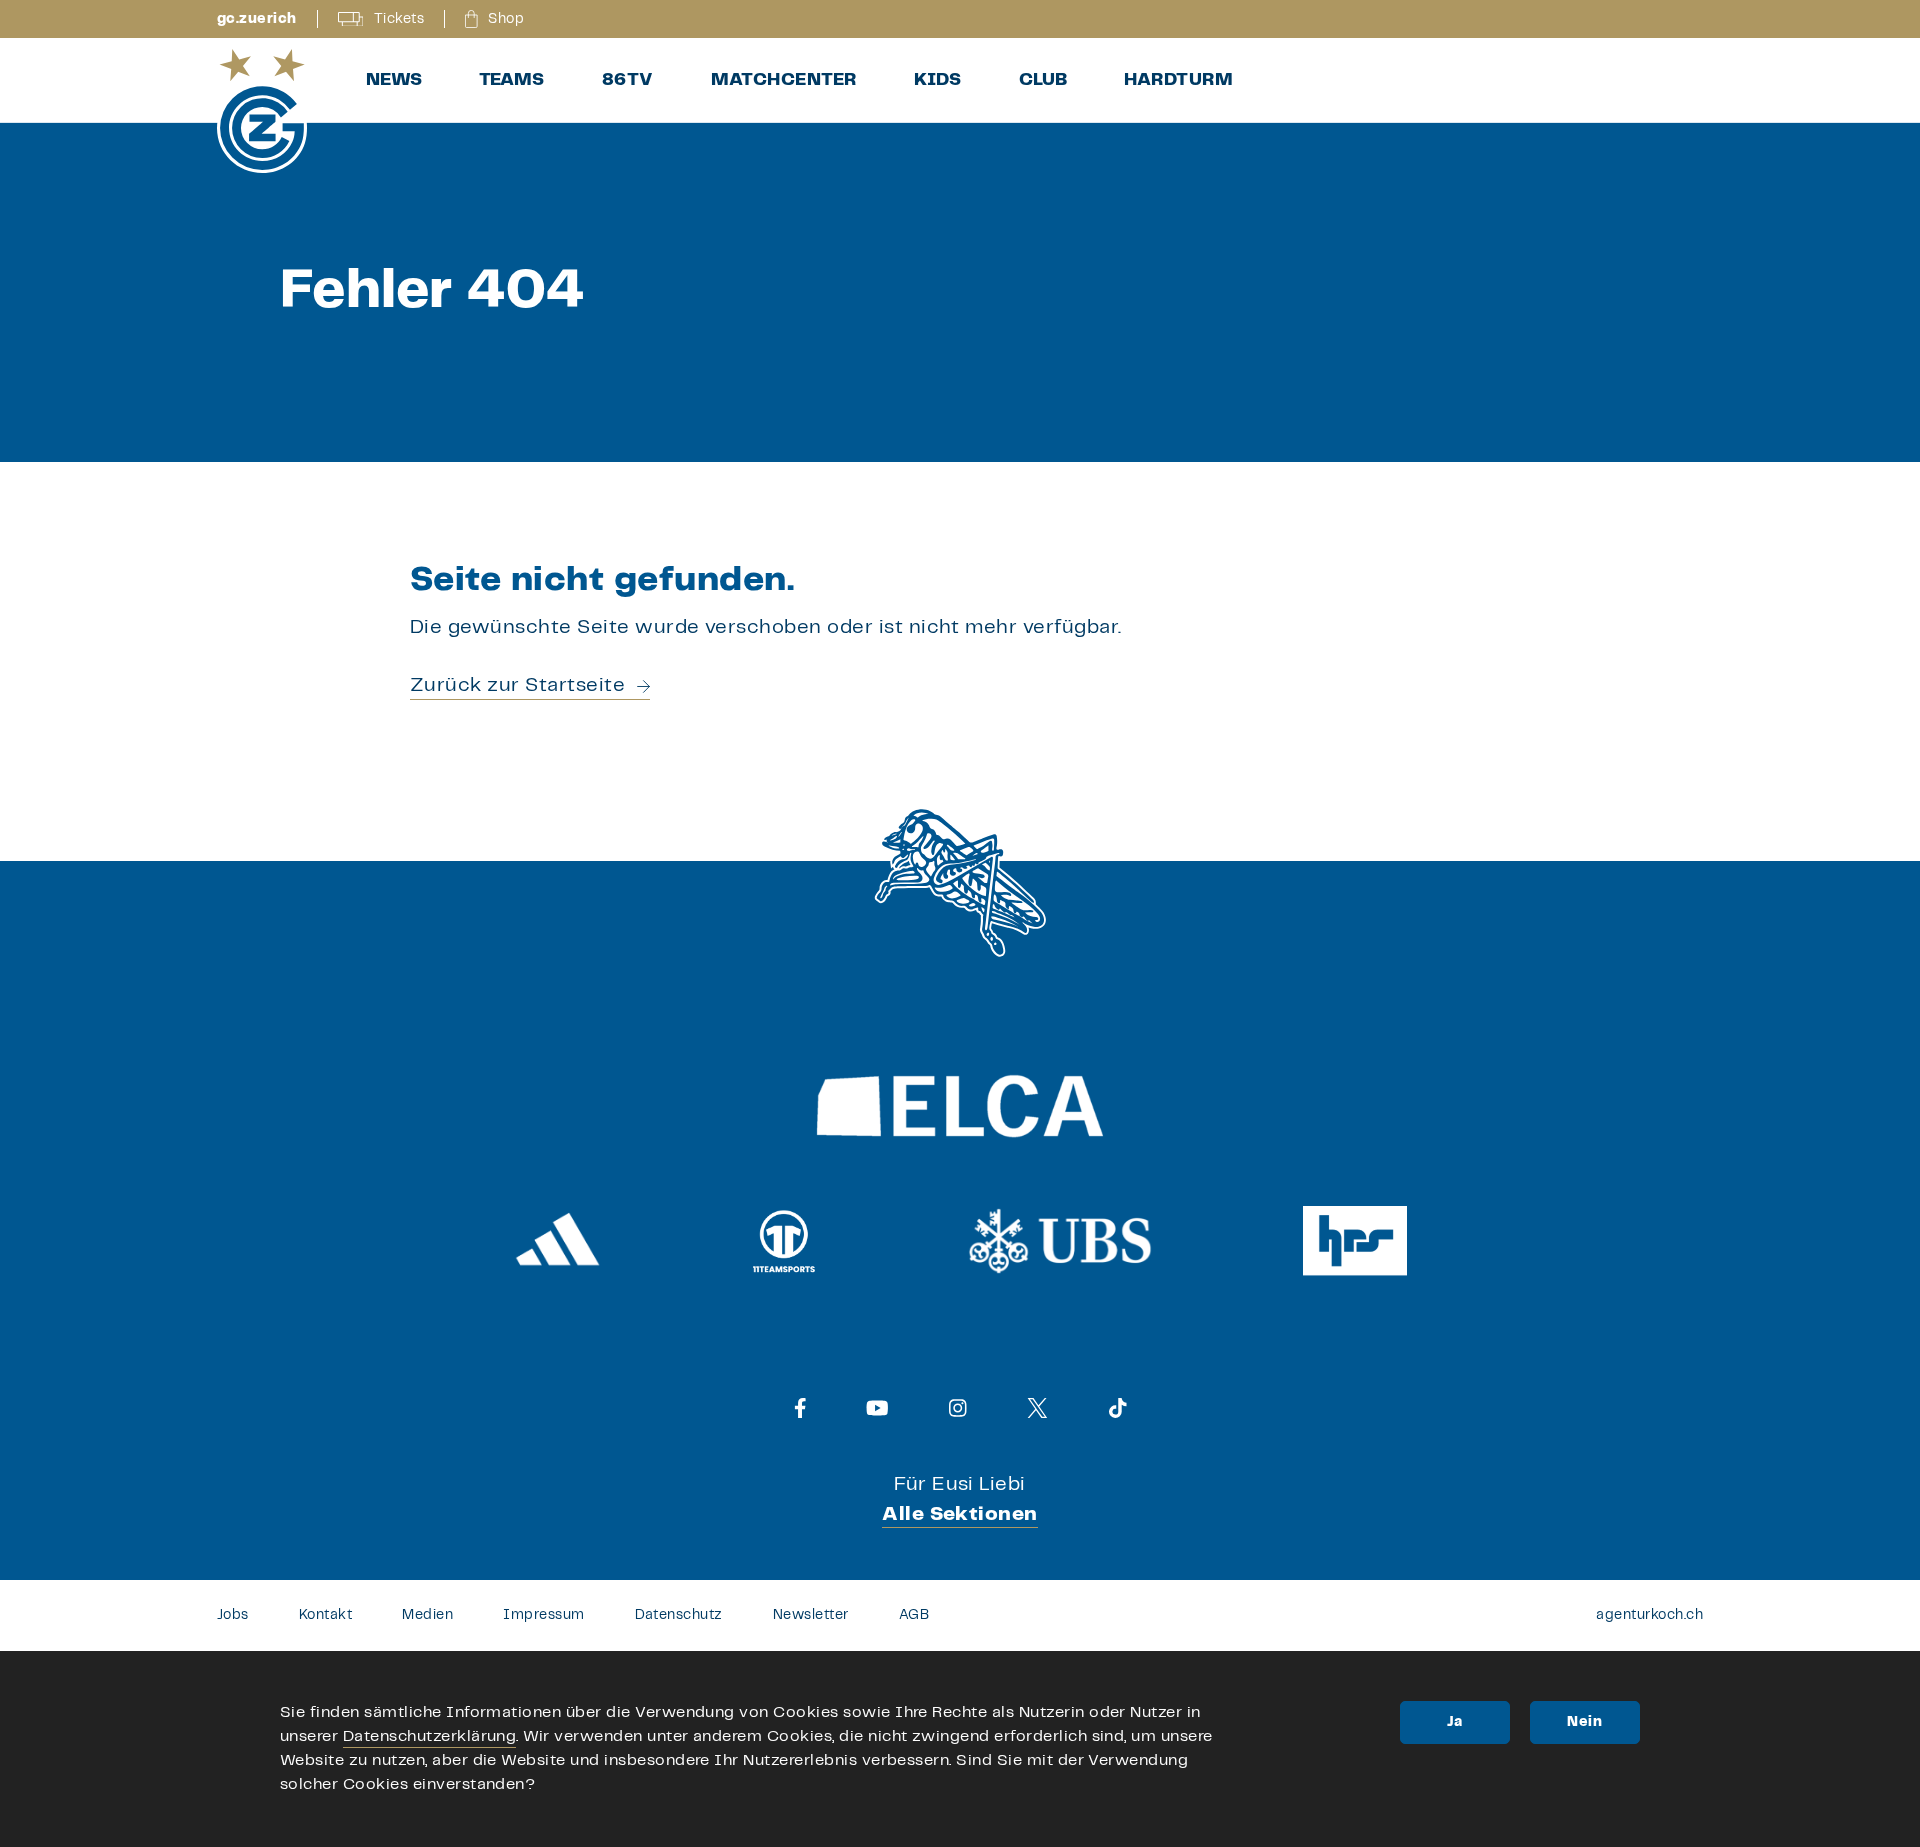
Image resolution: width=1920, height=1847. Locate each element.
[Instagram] (958, 1408)
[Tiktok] (1118, 1408)
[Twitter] (1037, 1408)
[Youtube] (877, 1408)
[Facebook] (800, 1408)
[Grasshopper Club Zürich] (262, 111)
